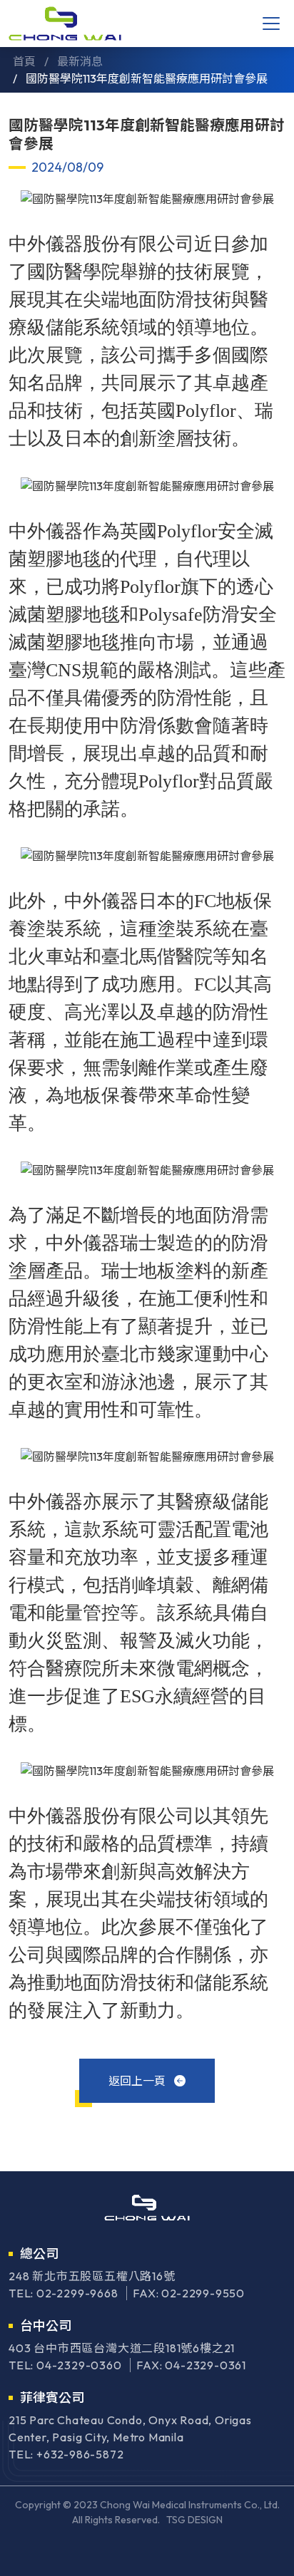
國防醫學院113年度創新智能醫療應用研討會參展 (147, 78)
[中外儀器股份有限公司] (65, 24)
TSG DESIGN (194, 2520)
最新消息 (80, 61)
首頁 (24, 61)
